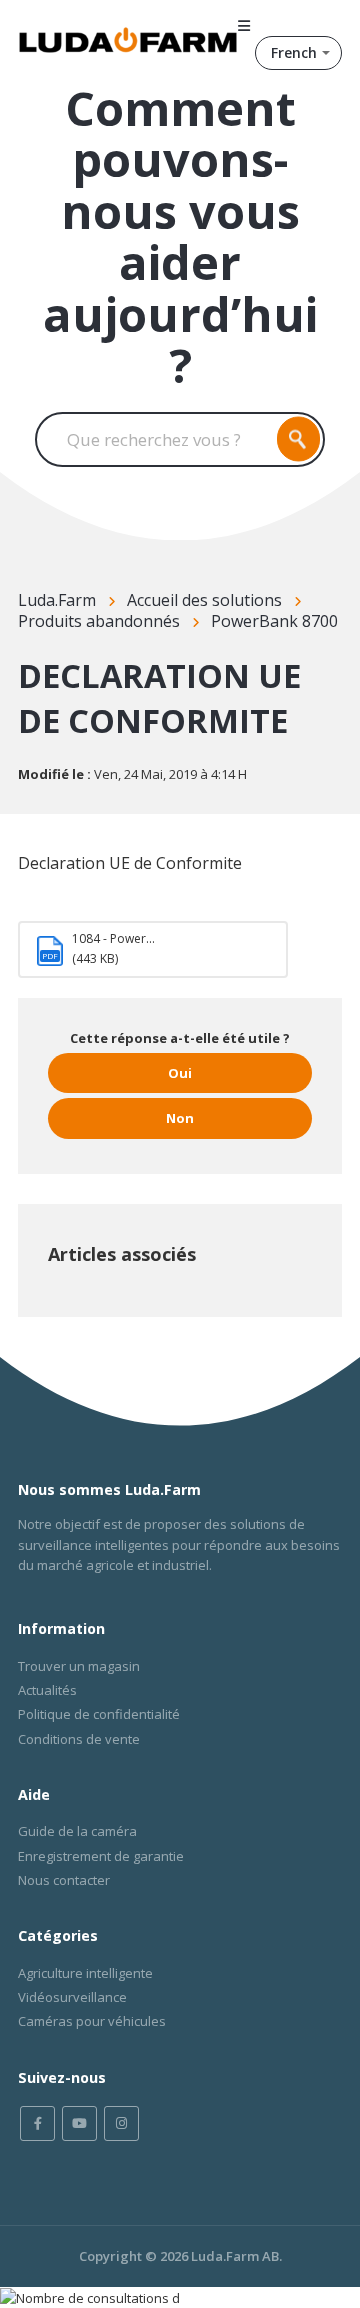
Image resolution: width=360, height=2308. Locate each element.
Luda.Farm (57, 600)
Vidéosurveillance (72, 1997)
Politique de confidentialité (99, 1714)
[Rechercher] (299, 439)
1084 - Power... (113, 938)
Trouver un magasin (79, 1666)
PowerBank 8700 (274, 621)
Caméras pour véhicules (92, 2021)
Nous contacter (64, 1880)
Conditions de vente (79, 1739)
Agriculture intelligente (85, 1973)
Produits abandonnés (99, 621)
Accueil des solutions (204, 600)
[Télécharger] (143, 1165)
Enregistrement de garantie (101, 1856)
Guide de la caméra (77, 1831)
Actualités (47, 1690)
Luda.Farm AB (235, 2256)
